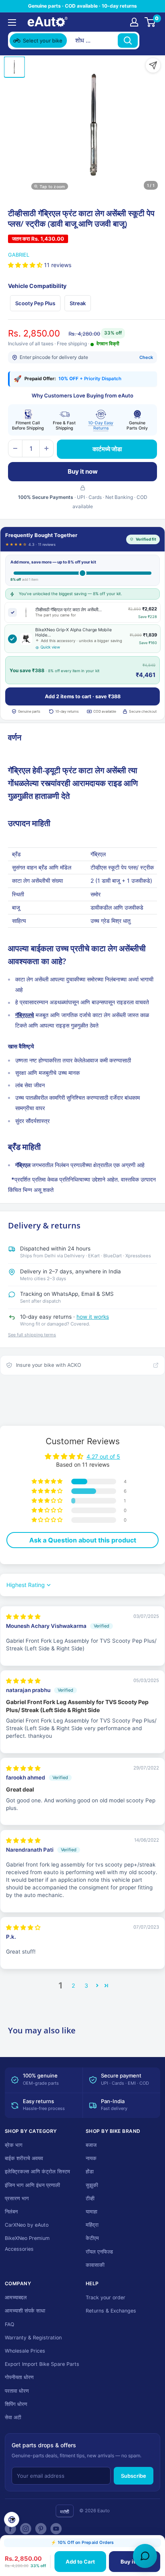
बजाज (91, 2145)
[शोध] (128, 41)
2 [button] (73, 1985)
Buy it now (83, 471)
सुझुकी (92, 2185)
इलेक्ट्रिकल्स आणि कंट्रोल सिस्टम (37, 2172)
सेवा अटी (13, 2417)
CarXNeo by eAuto (27, 2225)
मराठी (65, 2512)
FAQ (10, 2324)
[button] (26, 265)
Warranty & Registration (33, 2338)
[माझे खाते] (134, 22)
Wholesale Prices (25, 2351)
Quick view (50, 647)
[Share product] (153, 65)
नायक (91, 2158)
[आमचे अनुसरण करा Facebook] (10, 2529)
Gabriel (19, 255)
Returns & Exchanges (111, 2311)
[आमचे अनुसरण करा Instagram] (26, 2529)
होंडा (90, 2172)
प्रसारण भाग (17, 2198)
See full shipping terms (32, 1335)
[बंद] (149, 41)
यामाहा (92, 2212)
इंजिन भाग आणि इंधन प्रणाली (32, 2185)
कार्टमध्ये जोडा (107, 449)
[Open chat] (145, 2556)
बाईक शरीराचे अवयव (24, 2158)
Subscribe (134, 2476)
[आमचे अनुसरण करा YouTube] (56, 2529)
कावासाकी (95, 2265)
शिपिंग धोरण (16, 2404)
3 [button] (86, 1985)
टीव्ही (90, 2198)
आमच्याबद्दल (16, 2297)
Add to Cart (80, 2562)
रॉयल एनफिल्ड (99, 2252)
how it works (93, 1317)
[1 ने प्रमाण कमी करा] (15, 448)
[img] (23, 1617)
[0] (150, 22)
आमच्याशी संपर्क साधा (25, 2311)
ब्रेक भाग (14, 2145)
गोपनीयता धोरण (19, 2377)
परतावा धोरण (17, 2391)
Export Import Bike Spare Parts (42, 2364)
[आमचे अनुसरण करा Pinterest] (41, 2529)
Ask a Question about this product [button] (83, 1540)
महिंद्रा (92, 2225)
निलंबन (11, 2212)
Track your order (106, 2297)
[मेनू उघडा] (12, 22)
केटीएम (92, 2238)
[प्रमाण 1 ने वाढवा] (46, 448)
